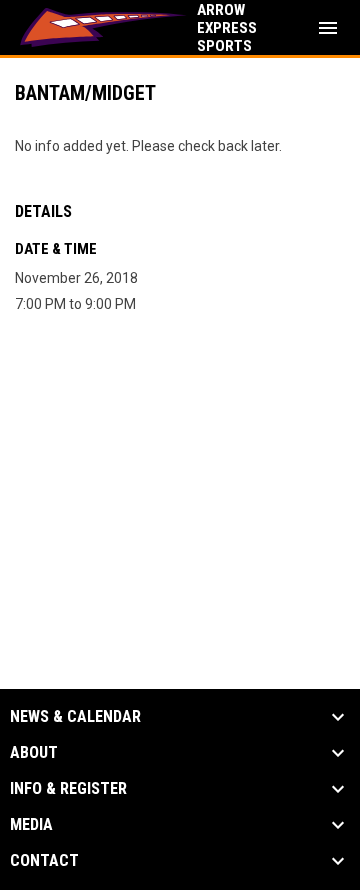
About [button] (34, 753)
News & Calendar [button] (75, 717)
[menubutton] (328, 28)
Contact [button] (44, 861)
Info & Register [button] (68, 789)
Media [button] (31, 825)
